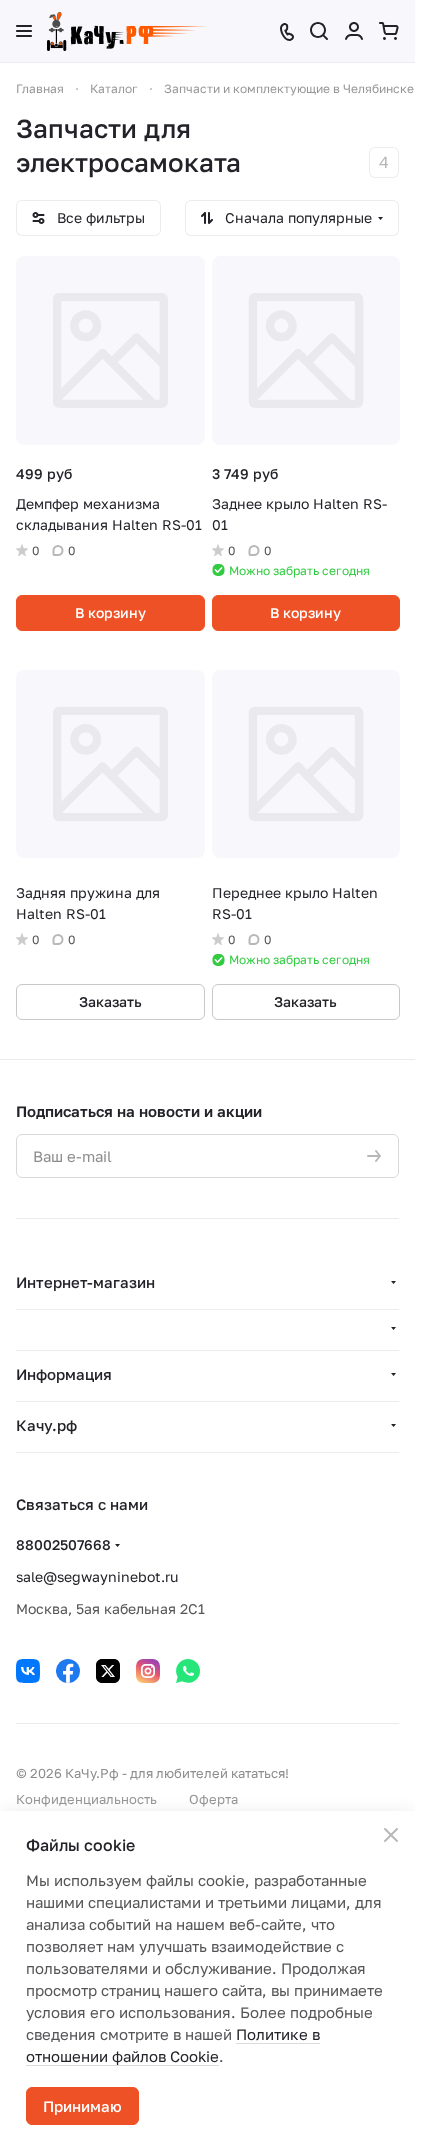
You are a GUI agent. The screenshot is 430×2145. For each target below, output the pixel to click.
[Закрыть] (391, 1835)
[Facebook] (68, 1671)
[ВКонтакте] (28, 1671)
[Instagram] (148, 1671)
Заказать (110, 1001)
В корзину (110, 612)
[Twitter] (108, 1671)
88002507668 (63, 1544)
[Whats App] (188, 1671)
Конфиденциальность (86, 1799)
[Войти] (354, 31)
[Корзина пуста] (389, 31)
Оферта (213, 1799)
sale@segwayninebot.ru (97, 1576)
